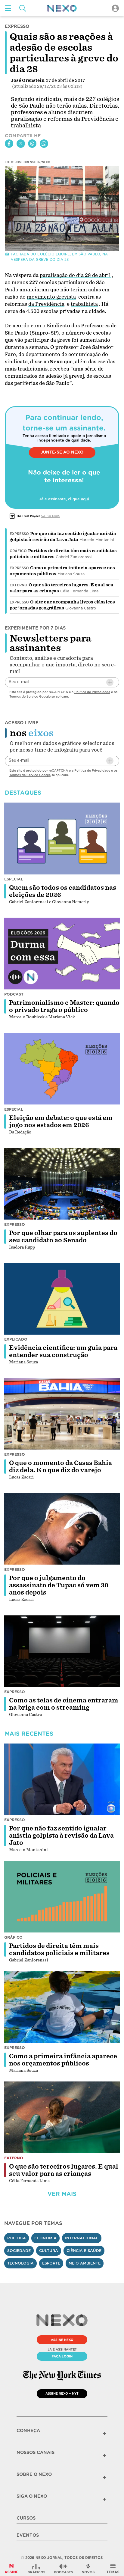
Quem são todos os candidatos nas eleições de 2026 (63, 891)
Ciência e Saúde (84, 2251)
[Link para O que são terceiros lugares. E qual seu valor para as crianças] (62, 2117)
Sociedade (19, 2251)
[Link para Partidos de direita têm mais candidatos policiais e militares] (62, 1897)
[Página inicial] (62, 8)
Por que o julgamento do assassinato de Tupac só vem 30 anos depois (59, 1585)
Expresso (19, 534)
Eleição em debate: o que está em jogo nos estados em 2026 (61, 1121)
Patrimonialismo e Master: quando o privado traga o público (64, 1006)
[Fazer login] (115, 8)
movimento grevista (51, 297)
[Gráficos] (36, 2569)
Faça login (62, 2356)
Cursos (26, 2518)
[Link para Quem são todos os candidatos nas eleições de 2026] (62, 838)
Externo (19, 585)
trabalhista (84, 304)
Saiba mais (51, 516)
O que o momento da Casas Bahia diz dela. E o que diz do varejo (60, 1467)
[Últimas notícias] (88, 2569)
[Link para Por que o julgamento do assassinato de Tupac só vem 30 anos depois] (62, 1529)
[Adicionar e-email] (110, 682)
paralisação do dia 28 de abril (75, 275)
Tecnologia (20, 2263)
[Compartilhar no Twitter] (21, 144)
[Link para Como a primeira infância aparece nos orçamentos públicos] (62, 2007)
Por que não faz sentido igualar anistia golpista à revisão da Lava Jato (61, 1836)
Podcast (14, 994)
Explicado (16, 1339)
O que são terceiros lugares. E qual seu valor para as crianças (64, 2170)
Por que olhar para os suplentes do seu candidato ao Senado (63, 1237)
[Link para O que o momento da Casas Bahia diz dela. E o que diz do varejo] (62, 1414)
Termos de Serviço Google (30, 696)
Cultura (49, 2251)
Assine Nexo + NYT (62, 2393)
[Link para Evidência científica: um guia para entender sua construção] (62, 1299)
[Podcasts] (64, 2569)
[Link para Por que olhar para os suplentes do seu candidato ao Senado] (62, 1184)
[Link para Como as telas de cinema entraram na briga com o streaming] (62, 1651)
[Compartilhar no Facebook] (9, 144)
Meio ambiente (85, 2263)
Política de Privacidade (92, 692)
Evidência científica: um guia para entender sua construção (63, 1351)
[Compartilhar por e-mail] (32, 144)
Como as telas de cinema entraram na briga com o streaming (64, 1704)
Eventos (28, 2535)
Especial (14, 879)
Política (17, 2238)
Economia (45, 2238)
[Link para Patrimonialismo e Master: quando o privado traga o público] (62, 954)
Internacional (82, 2238)
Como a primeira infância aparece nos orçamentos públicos (63, 2060)
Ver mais (62, 2194)
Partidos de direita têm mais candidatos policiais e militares (59, 1949)
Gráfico (18, 551)
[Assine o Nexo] (11, 2569)
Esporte (51, 2263)
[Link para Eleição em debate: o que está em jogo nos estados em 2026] (62, 1069)
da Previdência (46, 304)
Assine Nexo (62, 2340)
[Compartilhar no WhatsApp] (44, 144)
